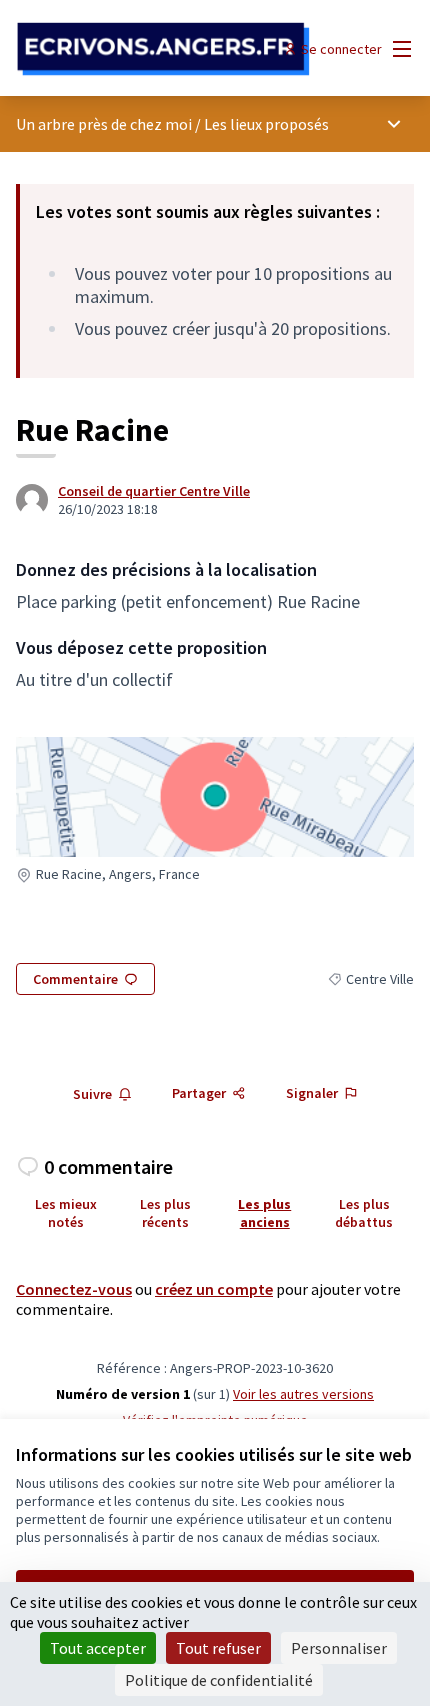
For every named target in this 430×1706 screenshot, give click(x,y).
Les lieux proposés (266, 124)
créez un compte (214, 1289)
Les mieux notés (66, 1213)
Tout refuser (218, 1648)
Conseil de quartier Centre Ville (154, 491)
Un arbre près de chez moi (104, 124)
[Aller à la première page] (163, 49)
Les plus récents (165, 1213)
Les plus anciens (264, 1213)
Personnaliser (339, 1648)
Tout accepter (98, 1648)
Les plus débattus (364, 1213)
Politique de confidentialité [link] (219, 1680)
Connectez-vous (74, 1289)
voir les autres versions (303, 1394)
